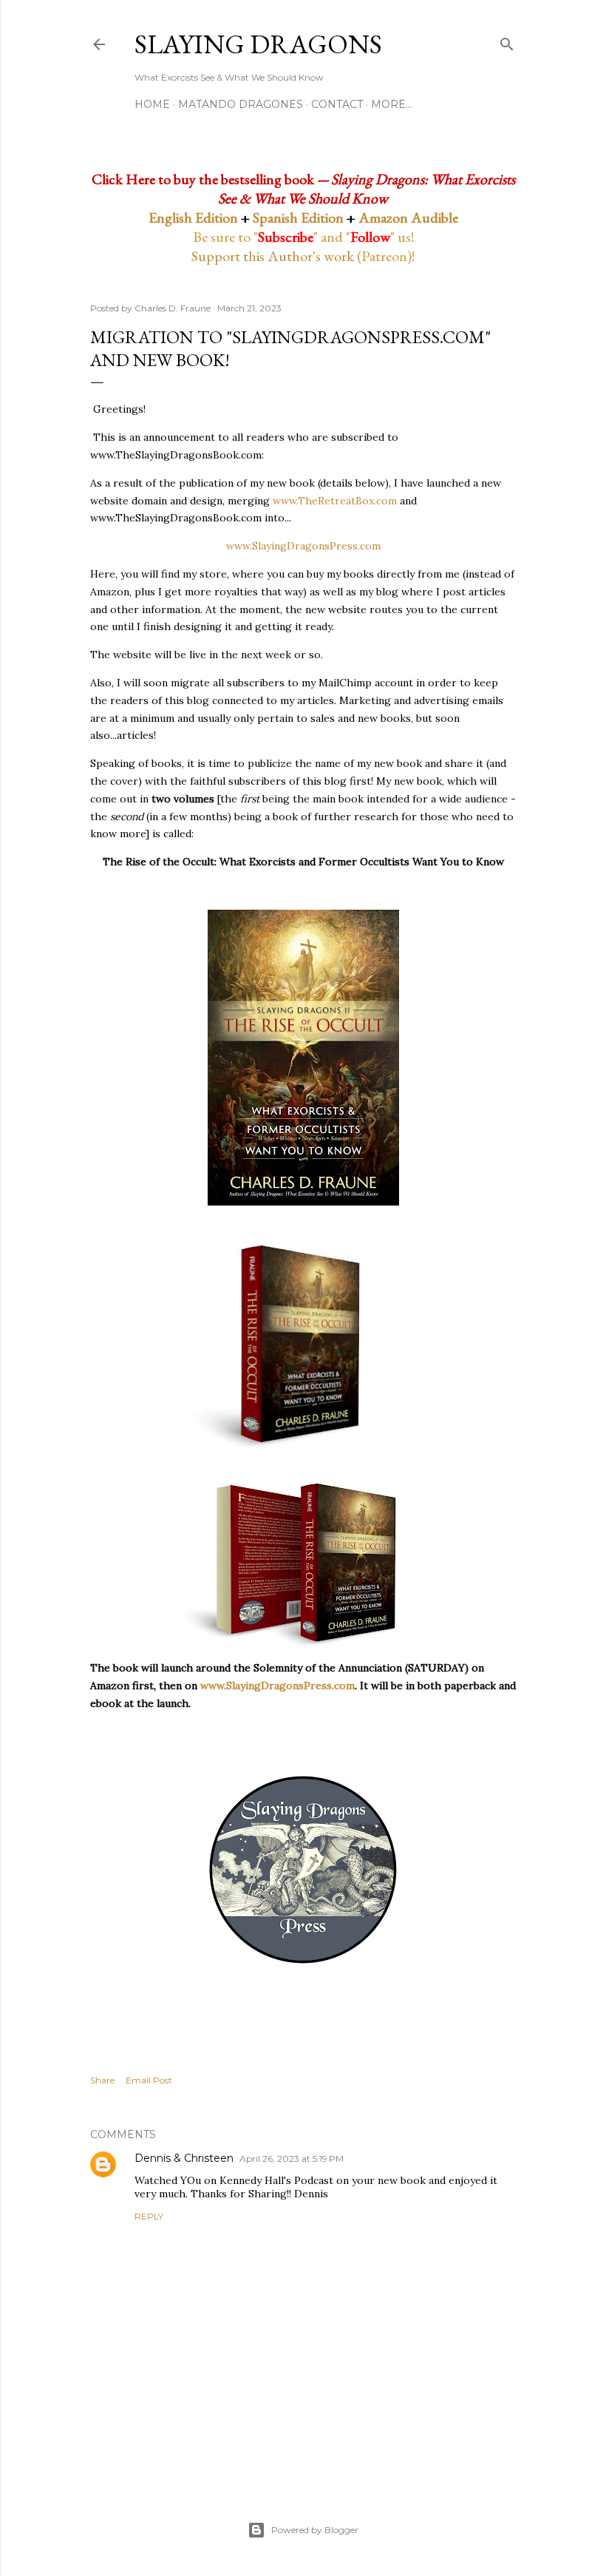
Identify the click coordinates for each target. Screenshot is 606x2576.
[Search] (507, 41)
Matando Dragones (241, 104)
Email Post (149, 2080)
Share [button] (102, 2080)
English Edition (193, 217)
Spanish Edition (298, 217)
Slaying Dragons (258, 44)
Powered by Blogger (315, 2530)
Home (152, 104)
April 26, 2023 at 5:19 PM (292, 2159)
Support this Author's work (273, 256)
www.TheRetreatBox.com (335, 501)
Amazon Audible (408, 217)
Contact (337, 104)
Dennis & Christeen (184, 2158)
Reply (149, 2216)
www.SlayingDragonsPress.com (303, 546)
